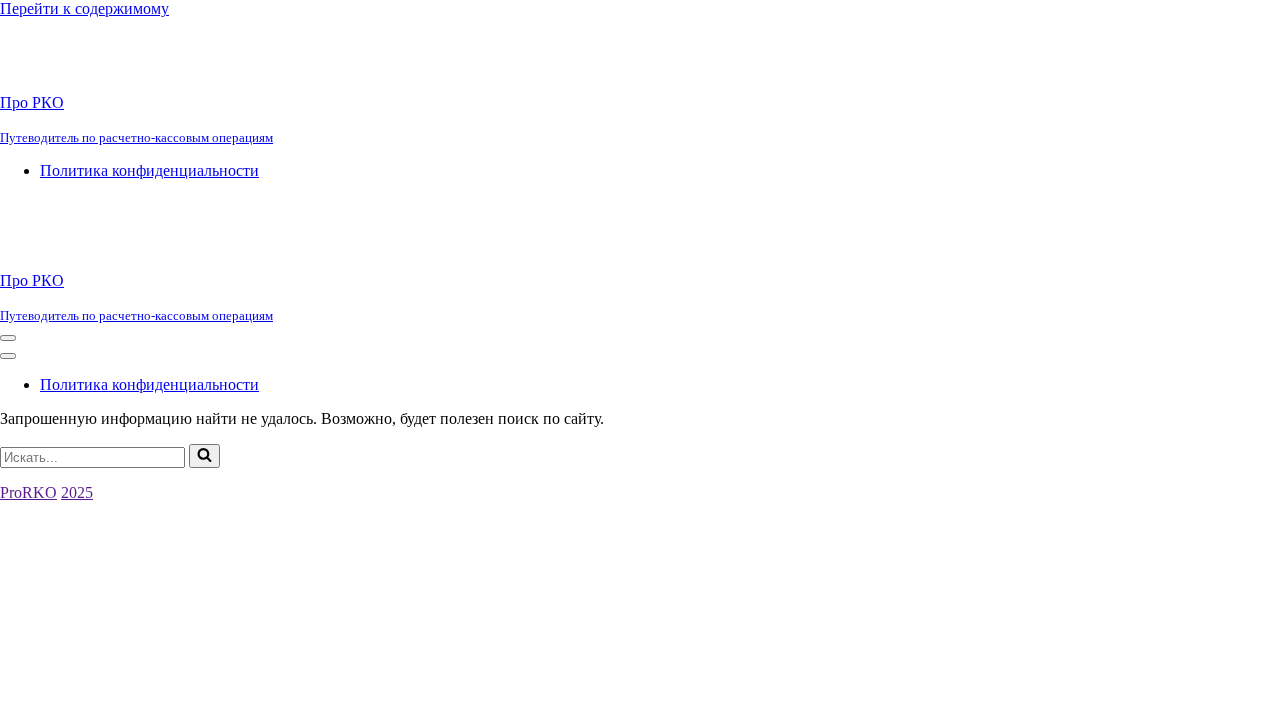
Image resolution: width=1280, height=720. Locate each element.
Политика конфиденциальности (149, 170)
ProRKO (28, 492)
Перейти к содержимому (84, 8)
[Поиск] (204, 456)
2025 (77, 492)
